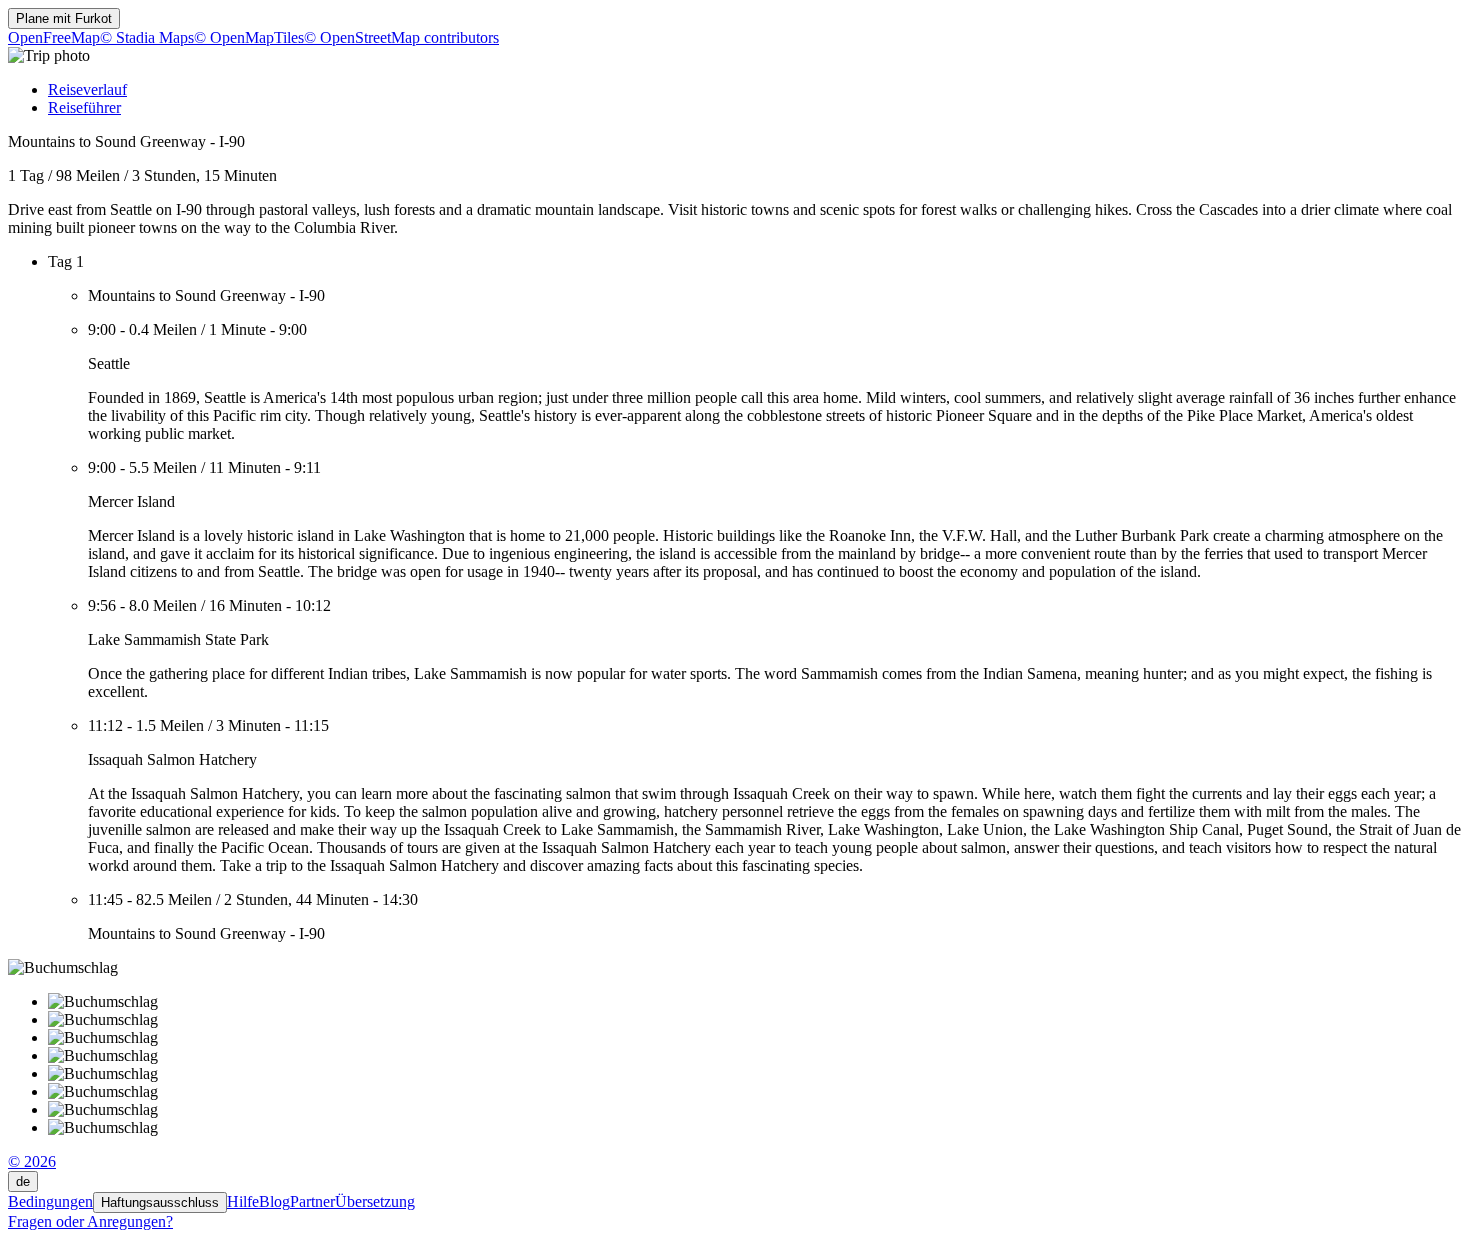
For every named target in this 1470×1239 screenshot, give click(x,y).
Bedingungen (50, 1201)
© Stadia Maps (147, 37)
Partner (312, 1201)
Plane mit (64, 18)
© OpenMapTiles (249, 37)
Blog (274, 1201)
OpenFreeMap (54, 37)
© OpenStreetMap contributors (401, 37)
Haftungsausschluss (160, 1202)
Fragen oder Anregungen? (90, 1221)
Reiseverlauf (87, 89)
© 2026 (32, 1161)
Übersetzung (375, 1201)
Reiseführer (84, 107)
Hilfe (243, 1201)
